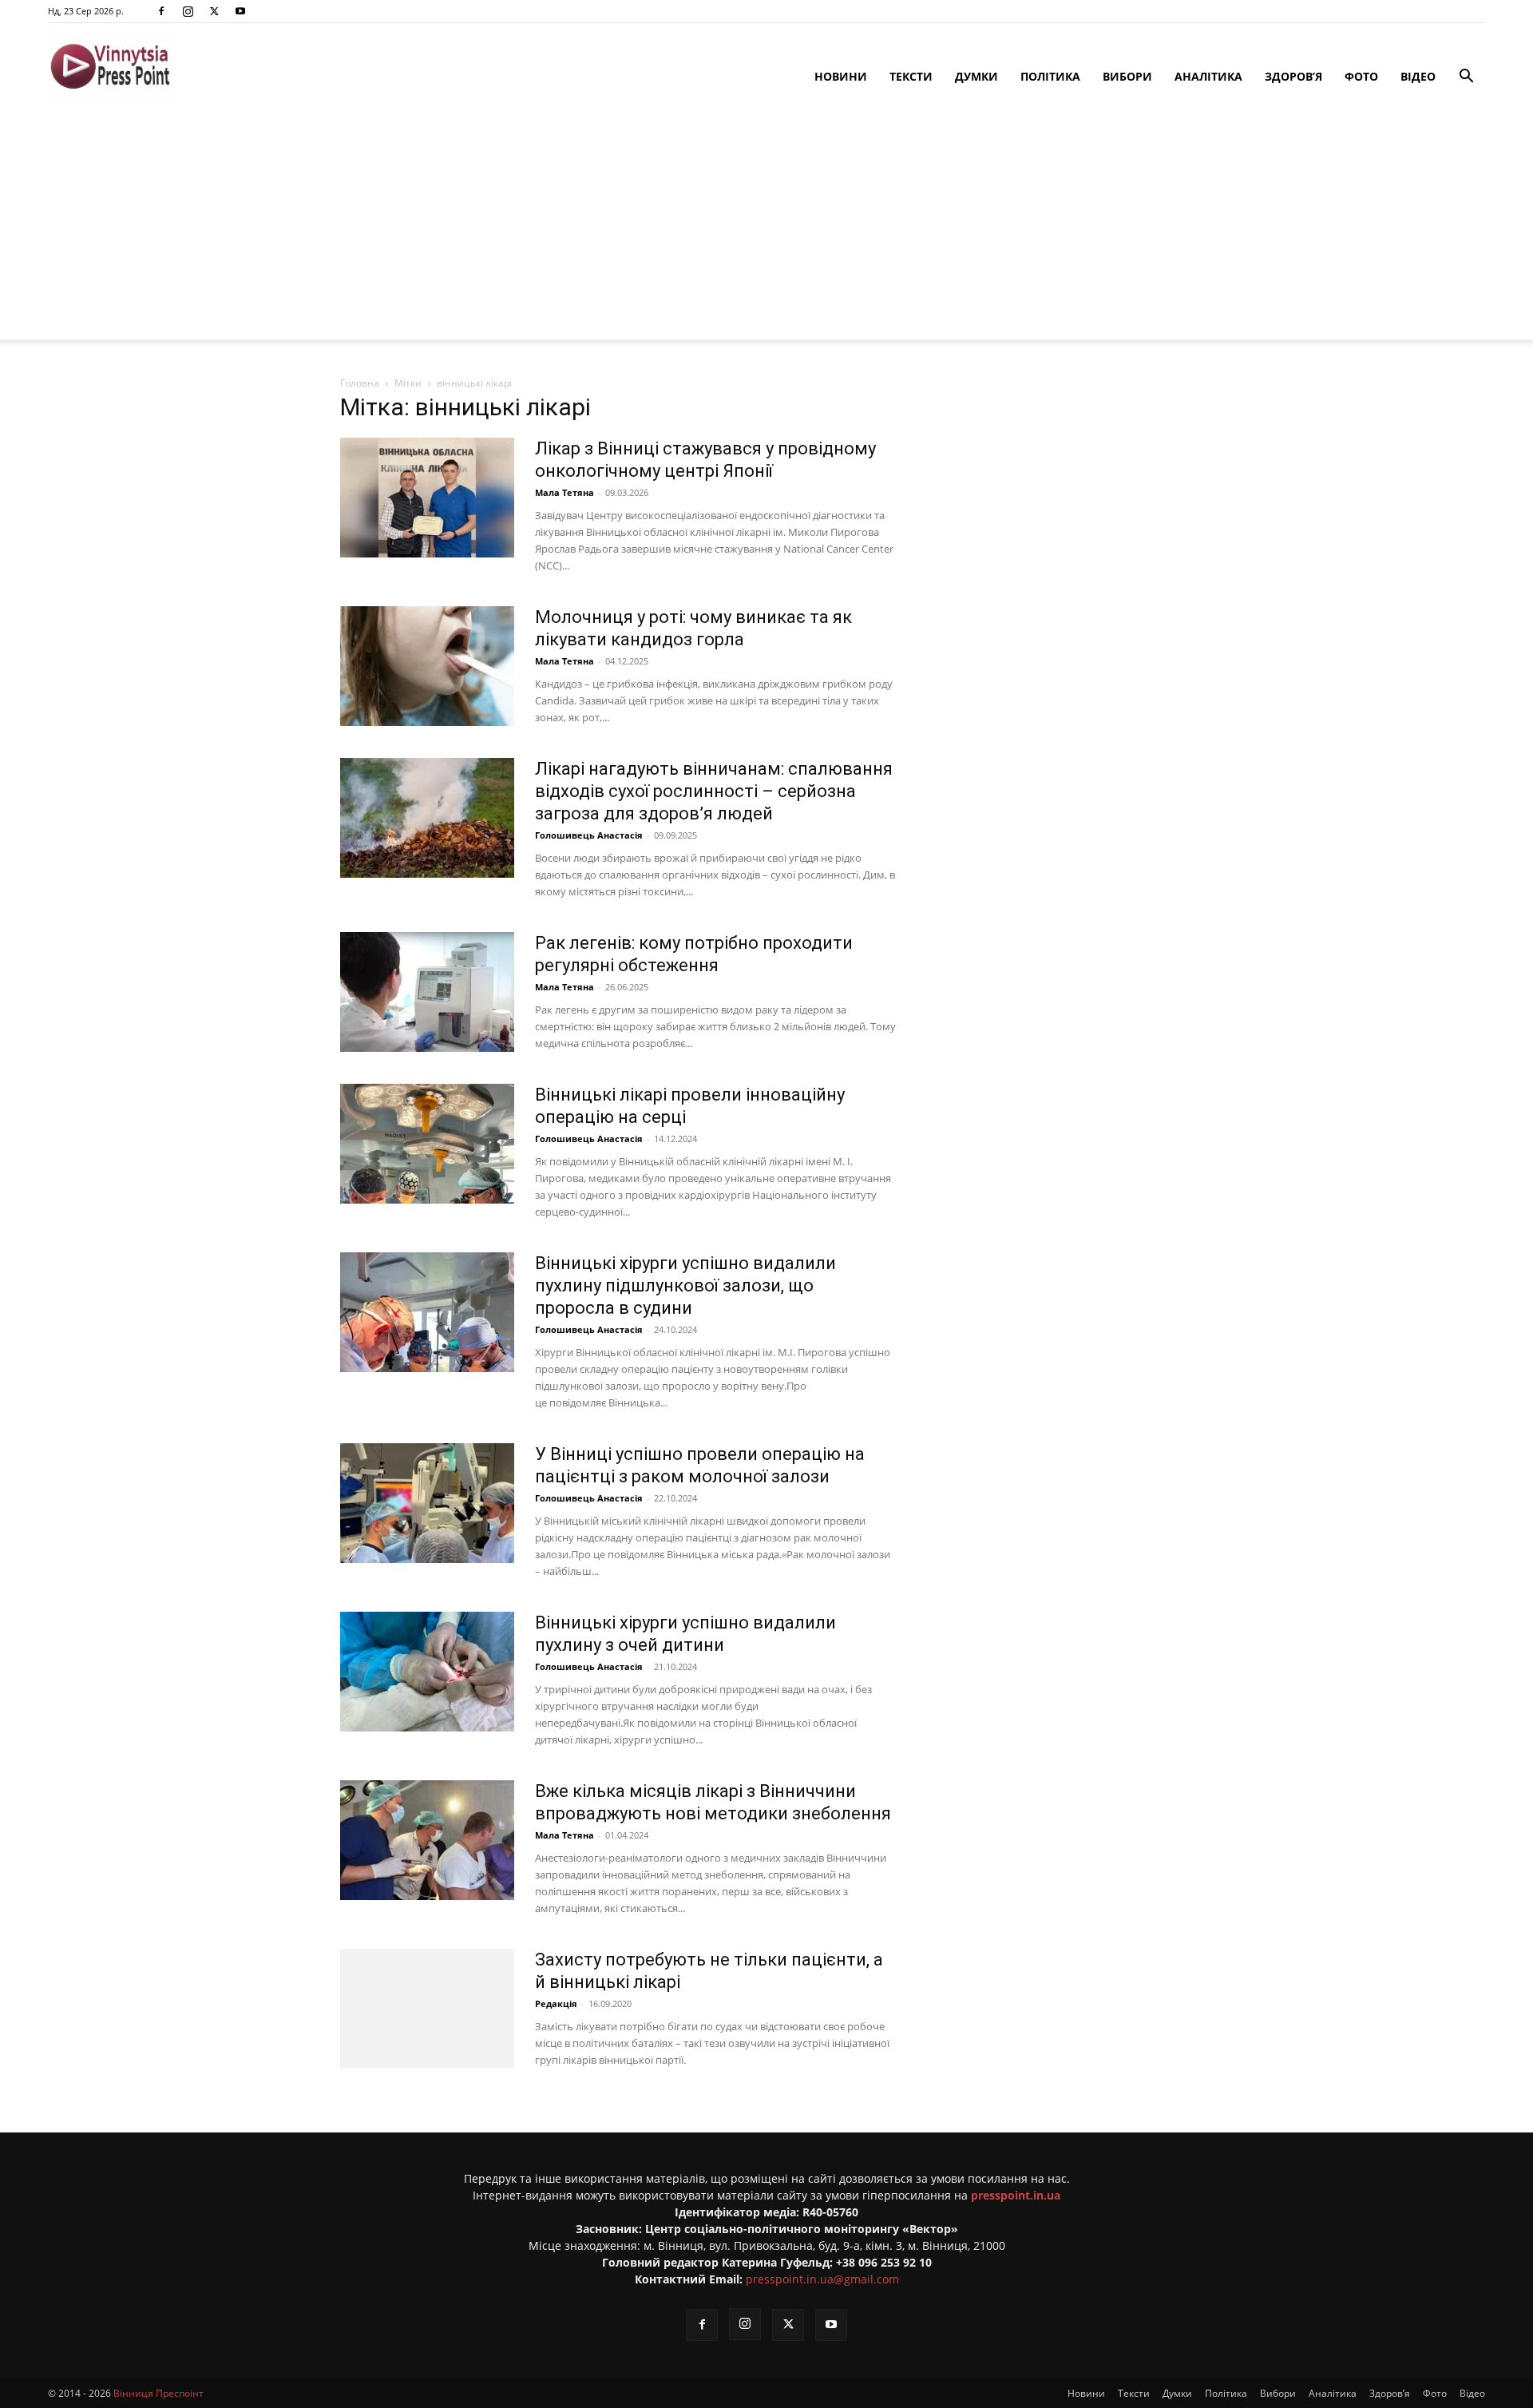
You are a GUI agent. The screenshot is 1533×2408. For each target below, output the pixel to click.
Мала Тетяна (564, 492)
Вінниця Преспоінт (158, 2393)
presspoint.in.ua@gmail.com (822, 2279)
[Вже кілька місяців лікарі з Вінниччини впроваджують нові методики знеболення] (427, 1840)
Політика (1050, 76)
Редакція (556, 2003)
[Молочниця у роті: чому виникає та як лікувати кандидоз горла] (427, 666)
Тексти (911, 76)
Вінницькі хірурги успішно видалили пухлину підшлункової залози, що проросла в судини (685, 1285)
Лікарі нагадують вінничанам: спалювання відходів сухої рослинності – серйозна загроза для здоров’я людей (714, 791)
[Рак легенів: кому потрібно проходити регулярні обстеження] (427, 992)
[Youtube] (240, 11)
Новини (841, 76)
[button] (1466, 78)
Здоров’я (1293, 76)
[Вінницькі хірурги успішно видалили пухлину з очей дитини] (427, 1672)
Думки (976, 76)
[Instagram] (188, 11)
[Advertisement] (766, 228)
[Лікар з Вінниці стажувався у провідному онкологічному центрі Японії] (427, 498)
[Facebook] (161, 11)
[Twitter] (214, 11)
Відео (1418, 76)
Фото (1361, 76)
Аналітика (1208, 76)
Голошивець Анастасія (589, 835)
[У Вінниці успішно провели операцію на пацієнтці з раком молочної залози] (427, 1503)
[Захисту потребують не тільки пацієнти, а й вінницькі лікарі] (427, 2009)
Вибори (1127, 76)
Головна (360, 383)
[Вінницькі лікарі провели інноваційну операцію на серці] (427, 1144)
